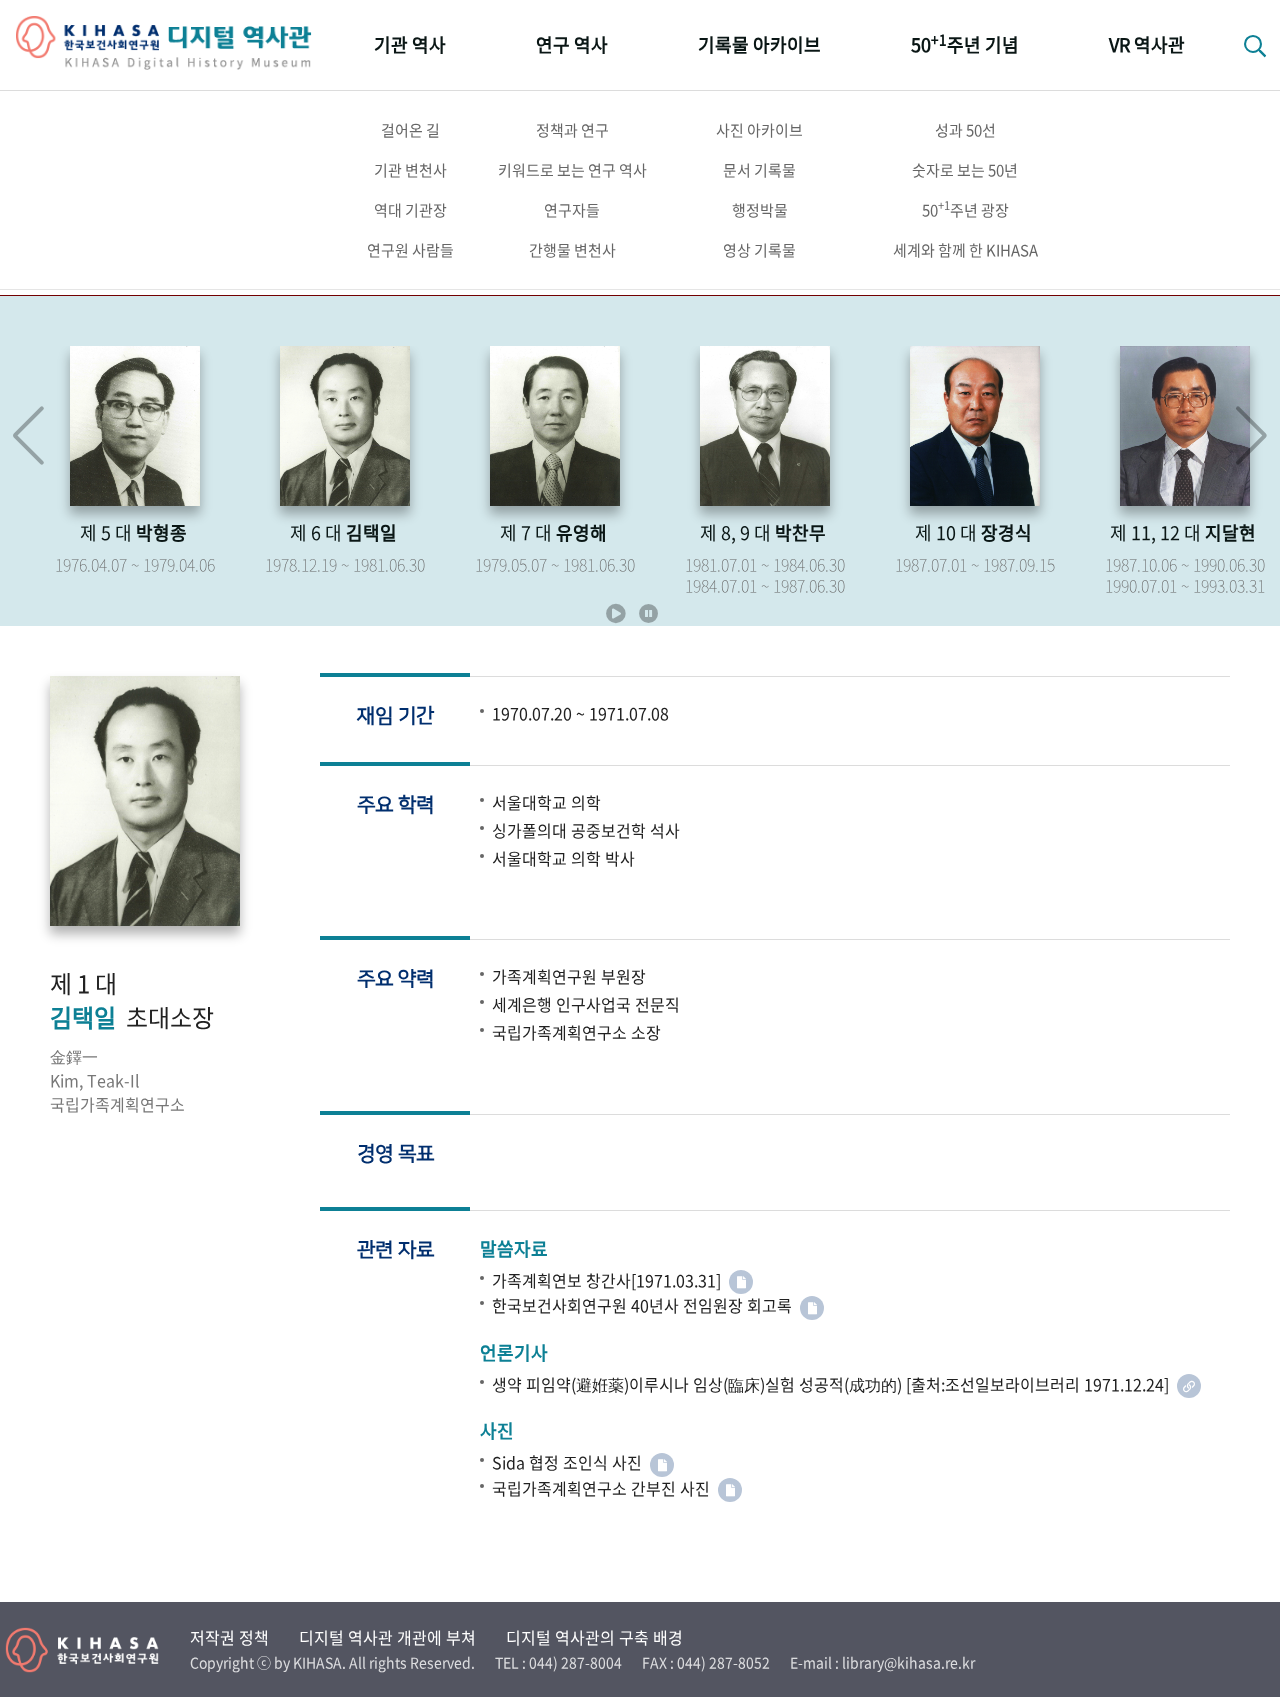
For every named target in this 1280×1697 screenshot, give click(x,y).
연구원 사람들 (410, 250)
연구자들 (572, 210)
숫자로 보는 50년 (965, 170)
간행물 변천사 (572, 250)
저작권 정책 (229, 1637)
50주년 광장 (965, 209)
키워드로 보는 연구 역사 (572, 170)
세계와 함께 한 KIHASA (965, 250)
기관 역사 (410, 44)
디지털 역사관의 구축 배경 (594, 1637)
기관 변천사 (410, 170)
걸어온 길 (410, 130)
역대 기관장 (410, 210)
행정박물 (760, 210)
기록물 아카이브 (759, 44)
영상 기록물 (759, 250)
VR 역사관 (1147, 44)
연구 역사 (572, 44)
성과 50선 (965, 130)
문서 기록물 (759, 170)
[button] (1251, 436)
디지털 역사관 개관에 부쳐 (387, 1637)
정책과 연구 (572, 130)
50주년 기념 (965, 43)
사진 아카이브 (759, 130)
